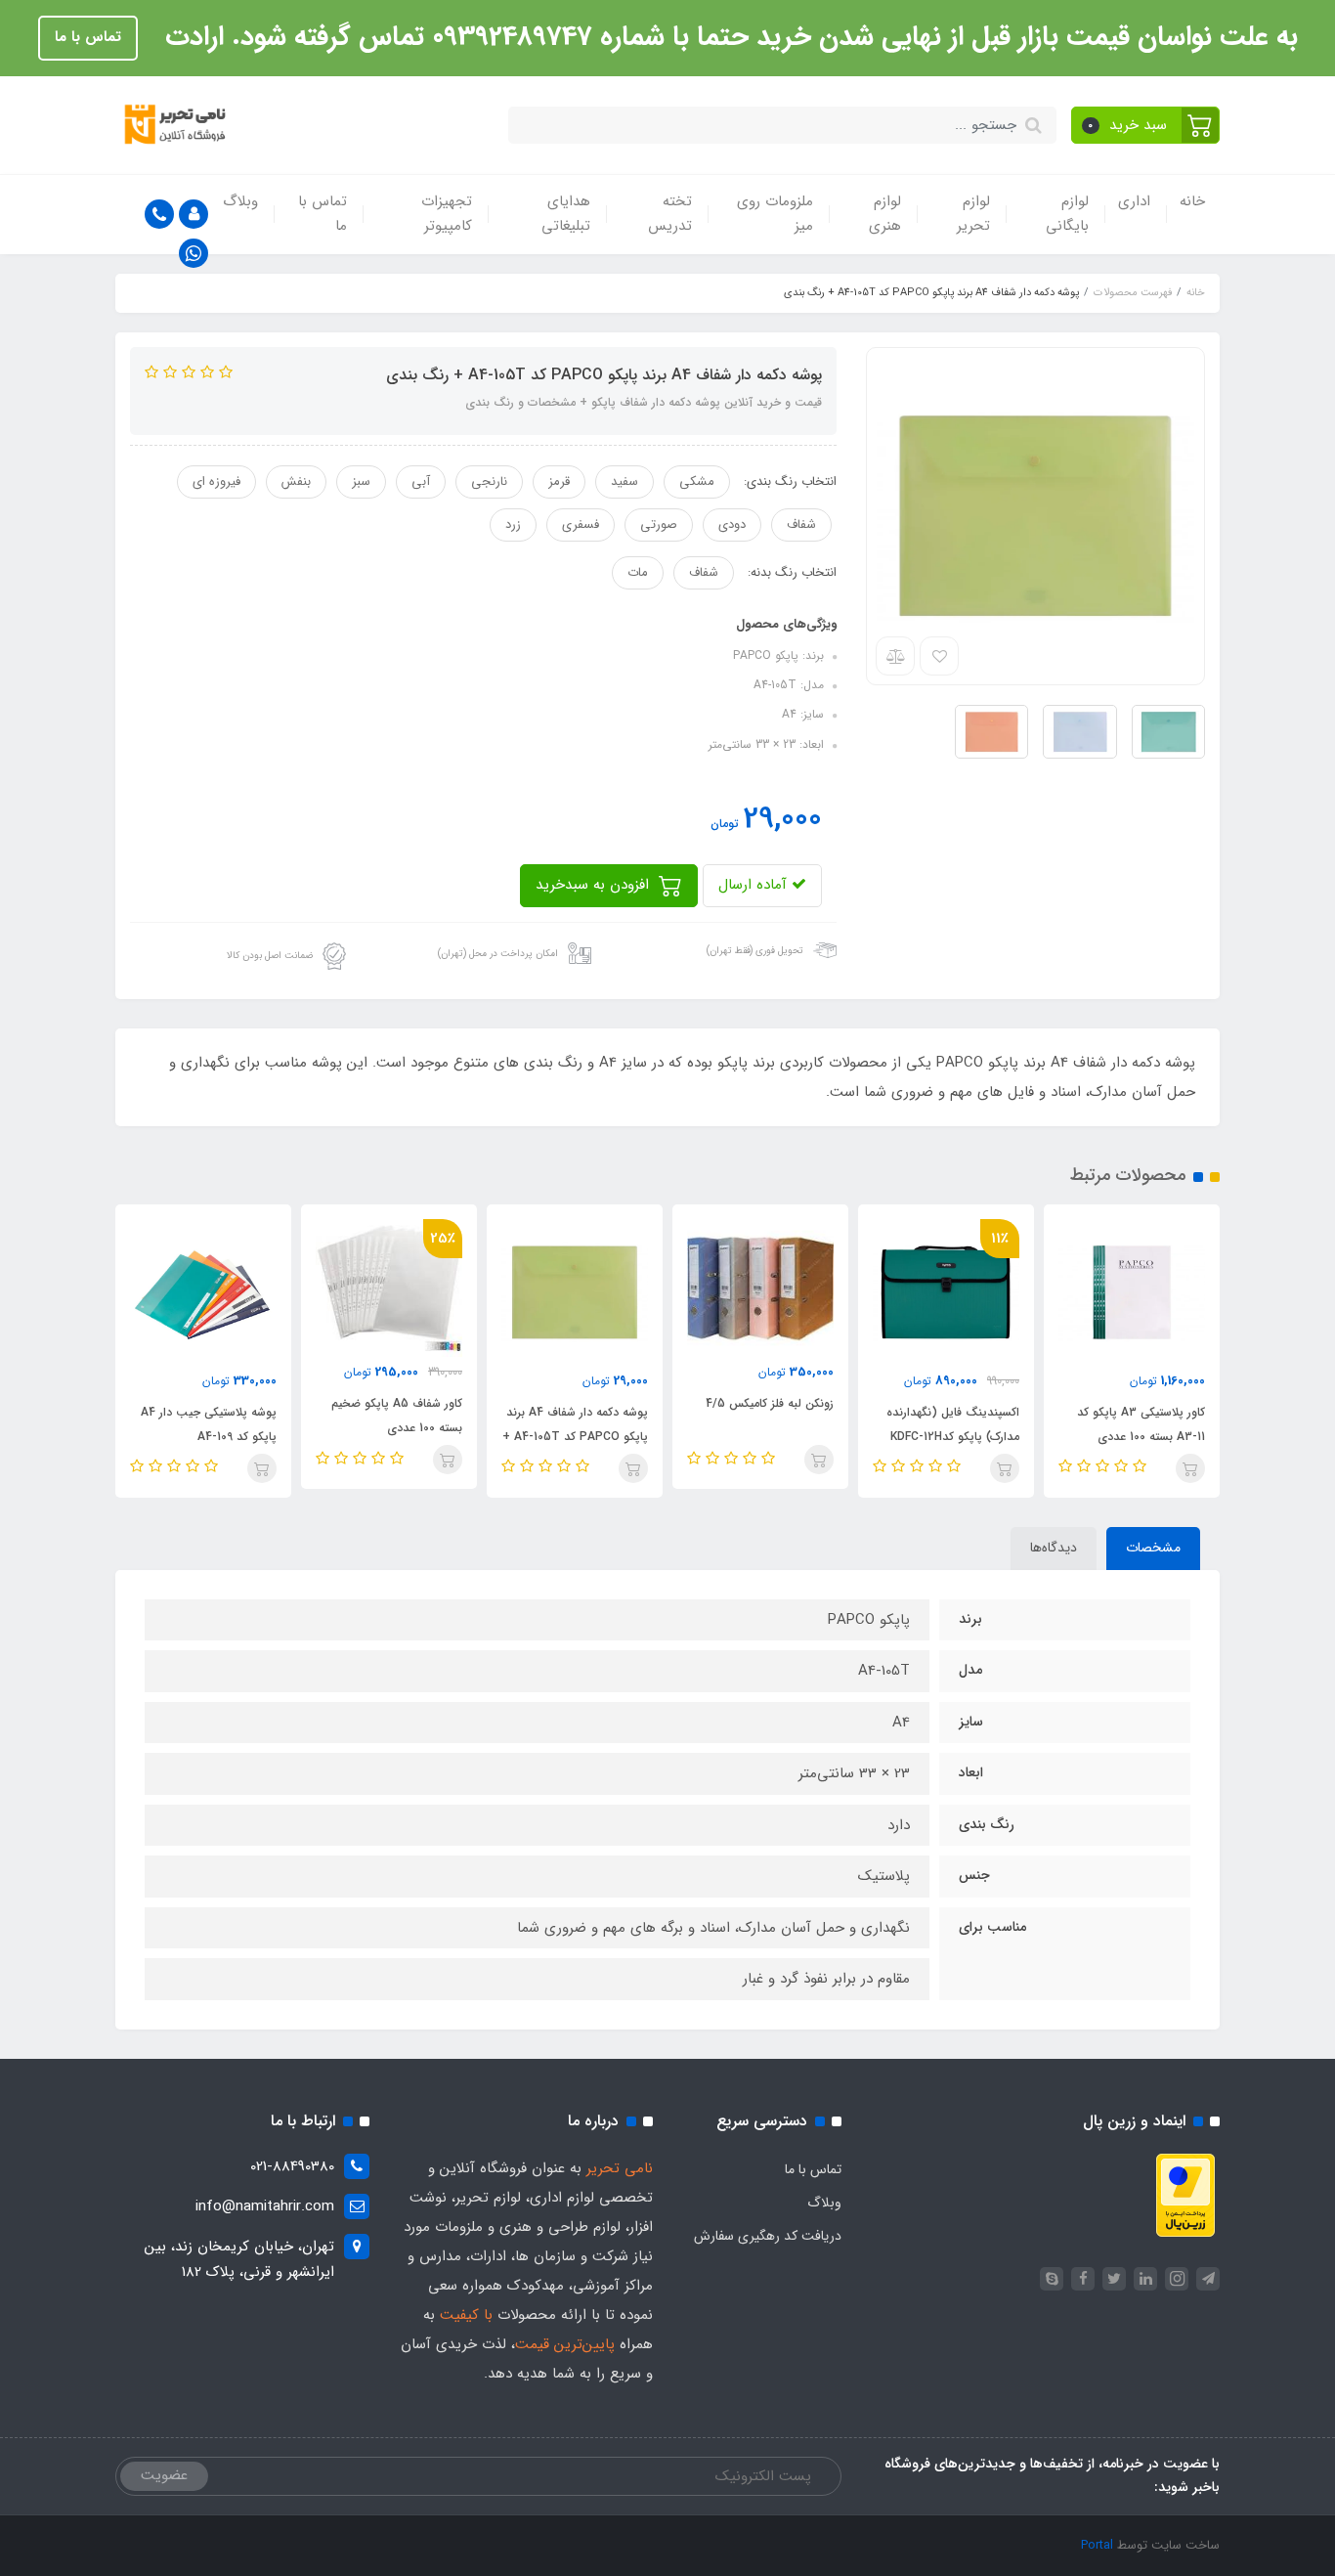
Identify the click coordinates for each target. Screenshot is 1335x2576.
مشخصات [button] (1153, 1548)
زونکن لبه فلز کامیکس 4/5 (770, 1403)
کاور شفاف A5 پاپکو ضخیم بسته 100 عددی (397, 1416)
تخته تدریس (670, 214)
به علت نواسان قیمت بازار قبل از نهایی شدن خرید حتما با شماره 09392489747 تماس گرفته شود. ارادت (728, 37)
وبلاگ (240, 201)
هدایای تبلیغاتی (566, 214)
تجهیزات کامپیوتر (447, 214)
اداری (1134, 201)
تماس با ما (88, 37)
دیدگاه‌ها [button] (1054, 1548)
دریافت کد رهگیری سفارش (768, 2236)
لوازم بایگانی (1067, 214)
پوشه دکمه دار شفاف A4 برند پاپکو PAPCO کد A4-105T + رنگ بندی (575, 1437)
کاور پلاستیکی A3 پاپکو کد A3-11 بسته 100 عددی (1141, 1424)
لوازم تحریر (973, 214)
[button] (1146, 125)
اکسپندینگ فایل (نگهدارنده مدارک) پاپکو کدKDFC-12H (953, 1424)
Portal (1097, 2545)
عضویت (164, 2475)
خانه (1192, 201)
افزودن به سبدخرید (595, 885)
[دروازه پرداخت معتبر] (1185, 2195)
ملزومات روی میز (775, 214)
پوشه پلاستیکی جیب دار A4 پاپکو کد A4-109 (209, 1424)
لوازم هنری (885, 214)
